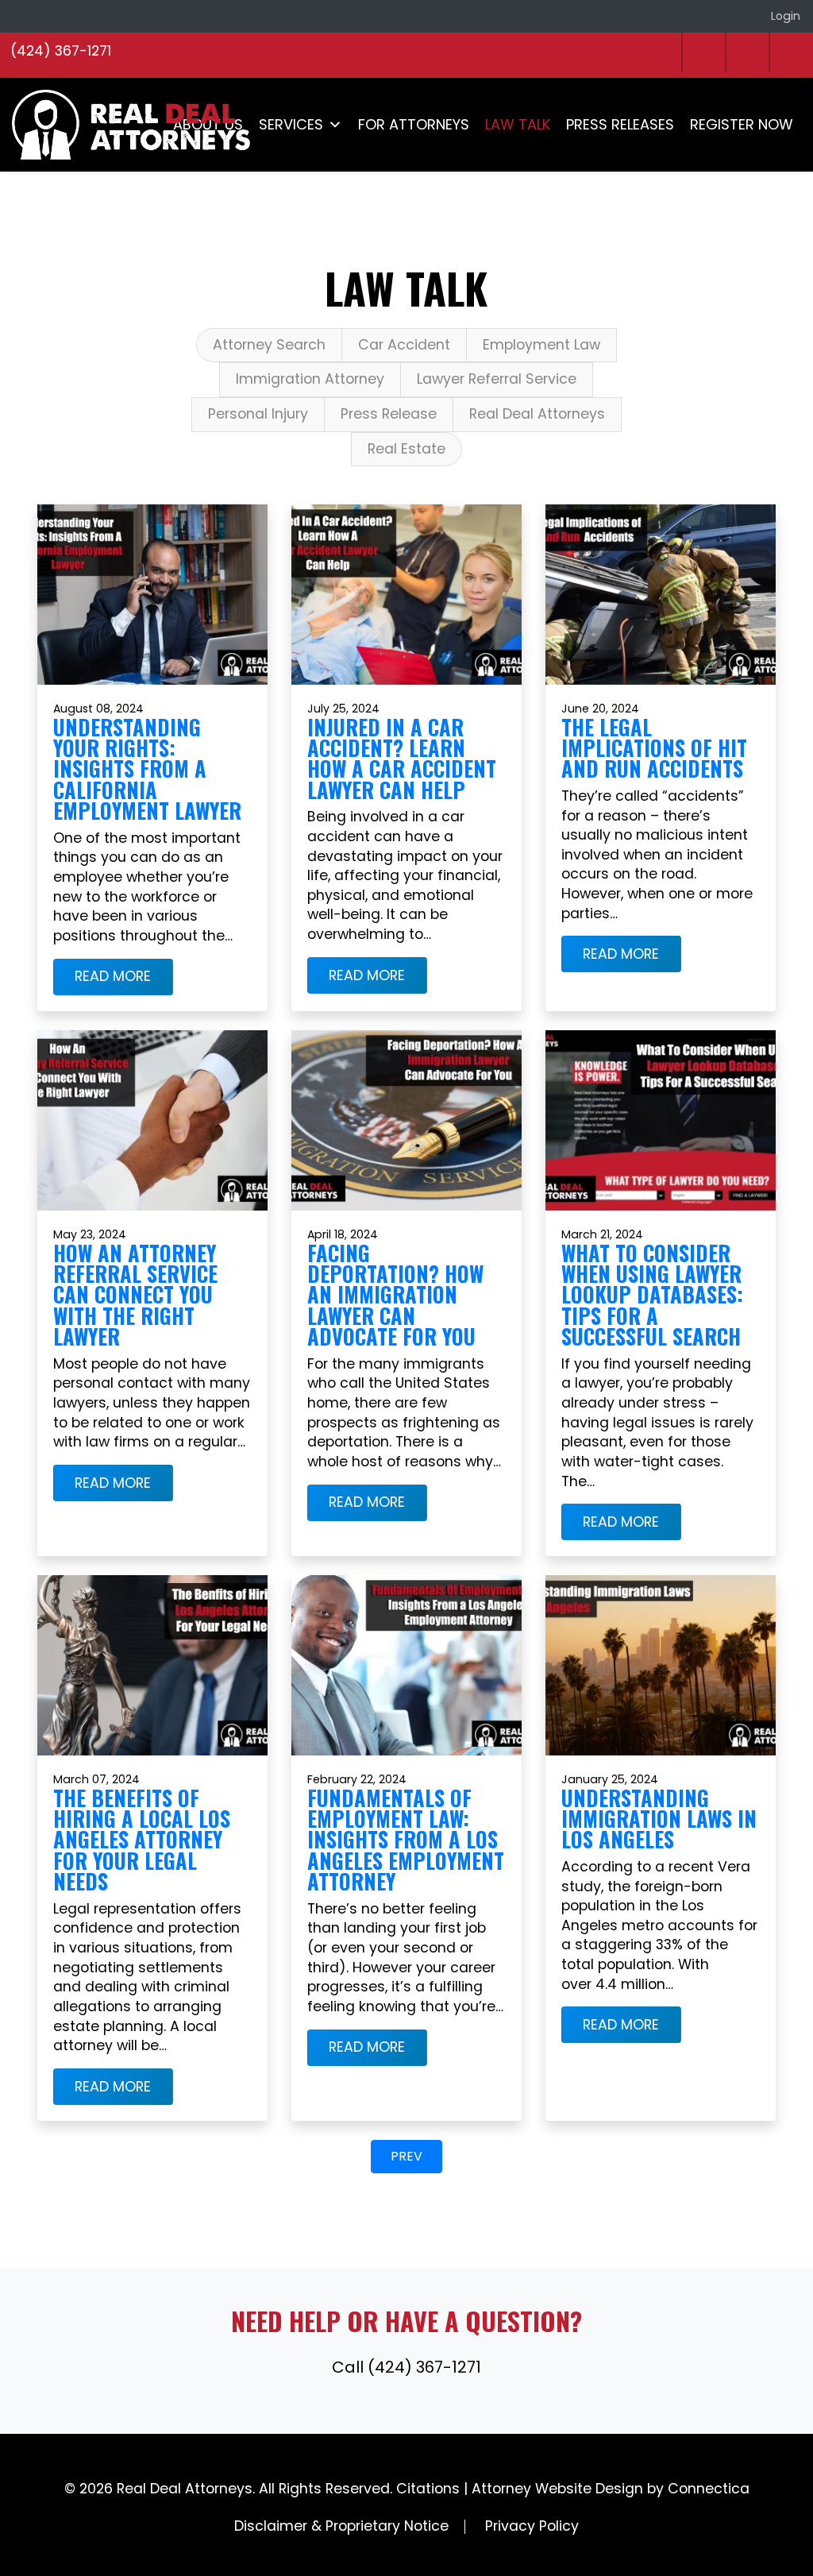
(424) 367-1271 (61, 51)
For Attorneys (414, 124)
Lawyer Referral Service (497, 379)
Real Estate (406, 449)
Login (786, 16)
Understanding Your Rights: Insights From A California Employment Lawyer (147, 769)
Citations (428, 2489)
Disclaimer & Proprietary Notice (341, 2526)
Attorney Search (269, 345)
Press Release (389, 414)
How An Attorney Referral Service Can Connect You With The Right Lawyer (135, 1294)
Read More (113, 977)
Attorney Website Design (557, 2489)
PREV (406, 2156)
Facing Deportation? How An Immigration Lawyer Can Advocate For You (395, 1294)
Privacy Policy (532, 2526)
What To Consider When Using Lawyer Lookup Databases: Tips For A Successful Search (652, 1294)
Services (291, 124)
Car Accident (404, 345)
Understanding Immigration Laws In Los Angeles (659, 1819)
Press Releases (620, 124)
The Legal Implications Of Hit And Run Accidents (654, 748)
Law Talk (518, 124)
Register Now (742, 124)
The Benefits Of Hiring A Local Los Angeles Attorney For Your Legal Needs (142, 1840)
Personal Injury (258, 414)
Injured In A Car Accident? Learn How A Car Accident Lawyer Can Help (402, 759)
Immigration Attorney (310, 379)
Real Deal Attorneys (537, 414)
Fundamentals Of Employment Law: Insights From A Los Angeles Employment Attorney (406, 1840)
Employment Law (541, 345)
